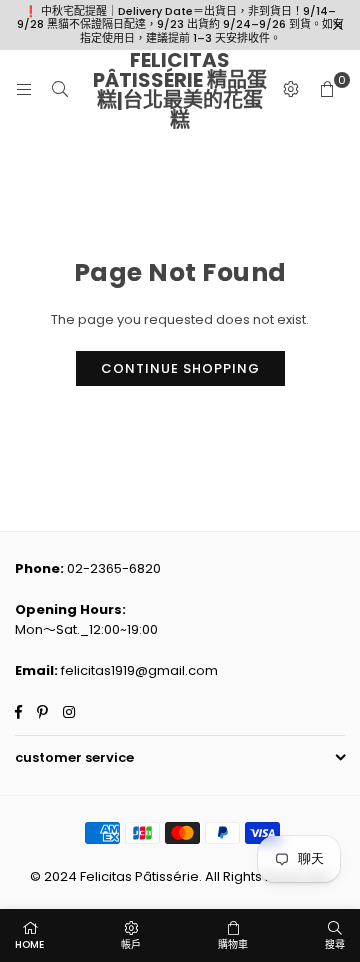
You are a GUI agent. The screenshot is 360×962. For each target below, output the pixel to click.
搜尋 (335, 944)
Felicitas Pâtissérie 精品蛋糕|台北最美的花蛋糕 (180, 90)
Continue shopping (180, 368)
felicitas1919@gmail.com (139, 670)
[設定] (291, 90)
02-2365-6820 (114, 568)
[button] (327, 90)
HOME (29, 944)
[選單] (24, 89)
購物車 (233, 944)
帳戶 (131, 944)
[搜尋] (60, 89)
